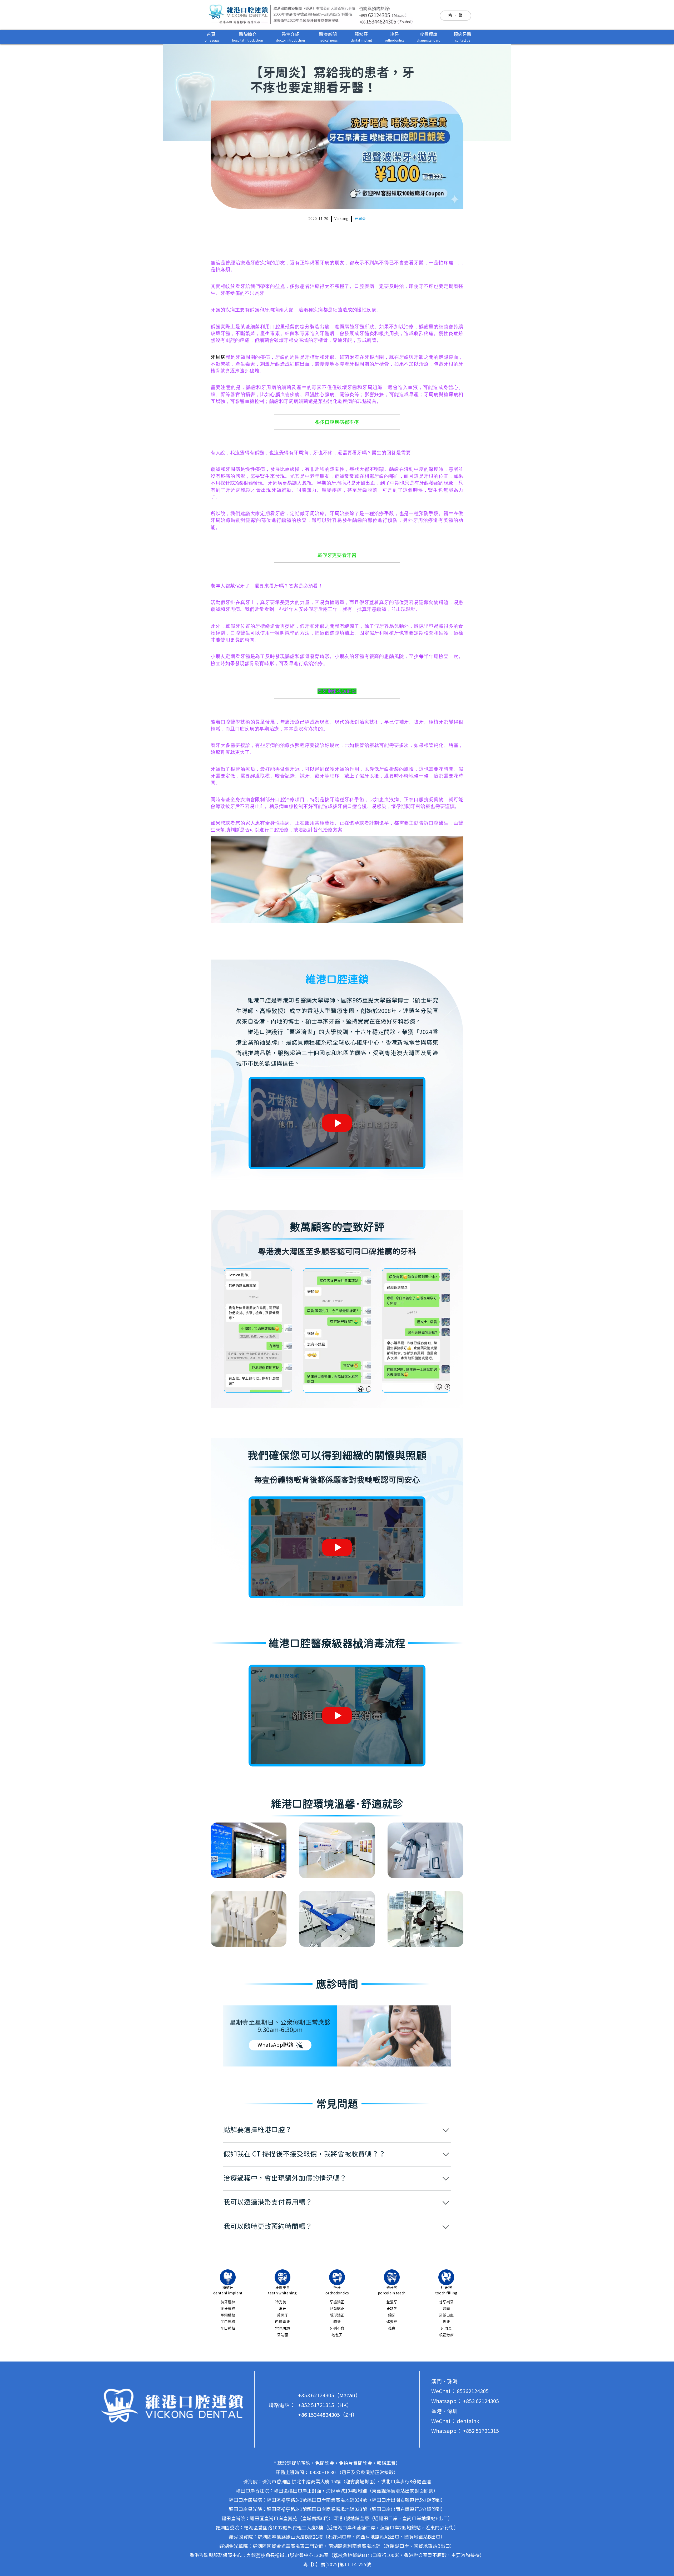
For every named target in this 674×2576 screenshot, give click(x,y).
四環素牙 (283, 2322)
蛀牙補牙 (446, 2302)
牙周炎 (360, 219)
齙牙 (337, 2322)
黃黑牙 (283, 2315)
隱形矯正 (337, 2315)
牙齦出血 (446, 2315)
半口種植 (228, 2322)
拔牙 (446, 2322)
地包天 (337, 2335)
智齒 (446, 2309)
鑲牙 (392, 2315)
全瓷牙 (392, 2302)
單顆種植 (228, 2315)
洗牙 (283, 2309)
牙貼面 (283, 2335)
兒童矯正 (337, 2309)
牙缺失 (392, 2309)
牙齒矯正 (337, 2302)
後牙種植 (228, 2309)
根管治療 (446, 2335)
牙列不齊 (337, 2329)
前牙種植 (228, 2302)
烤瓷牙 (392, 2322)
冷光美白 (283, 2302)
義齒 (392, 2329)
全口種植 (228, 2329)
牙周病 (218, 357)
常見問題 (283, 2329)
